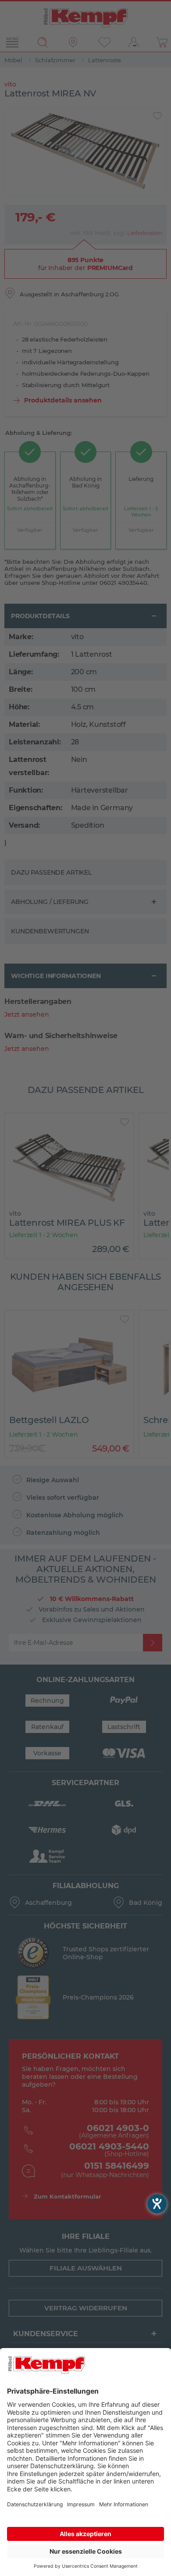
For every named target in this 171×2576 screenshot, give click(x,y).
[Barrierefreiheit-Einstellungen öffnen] (157, 2204)
